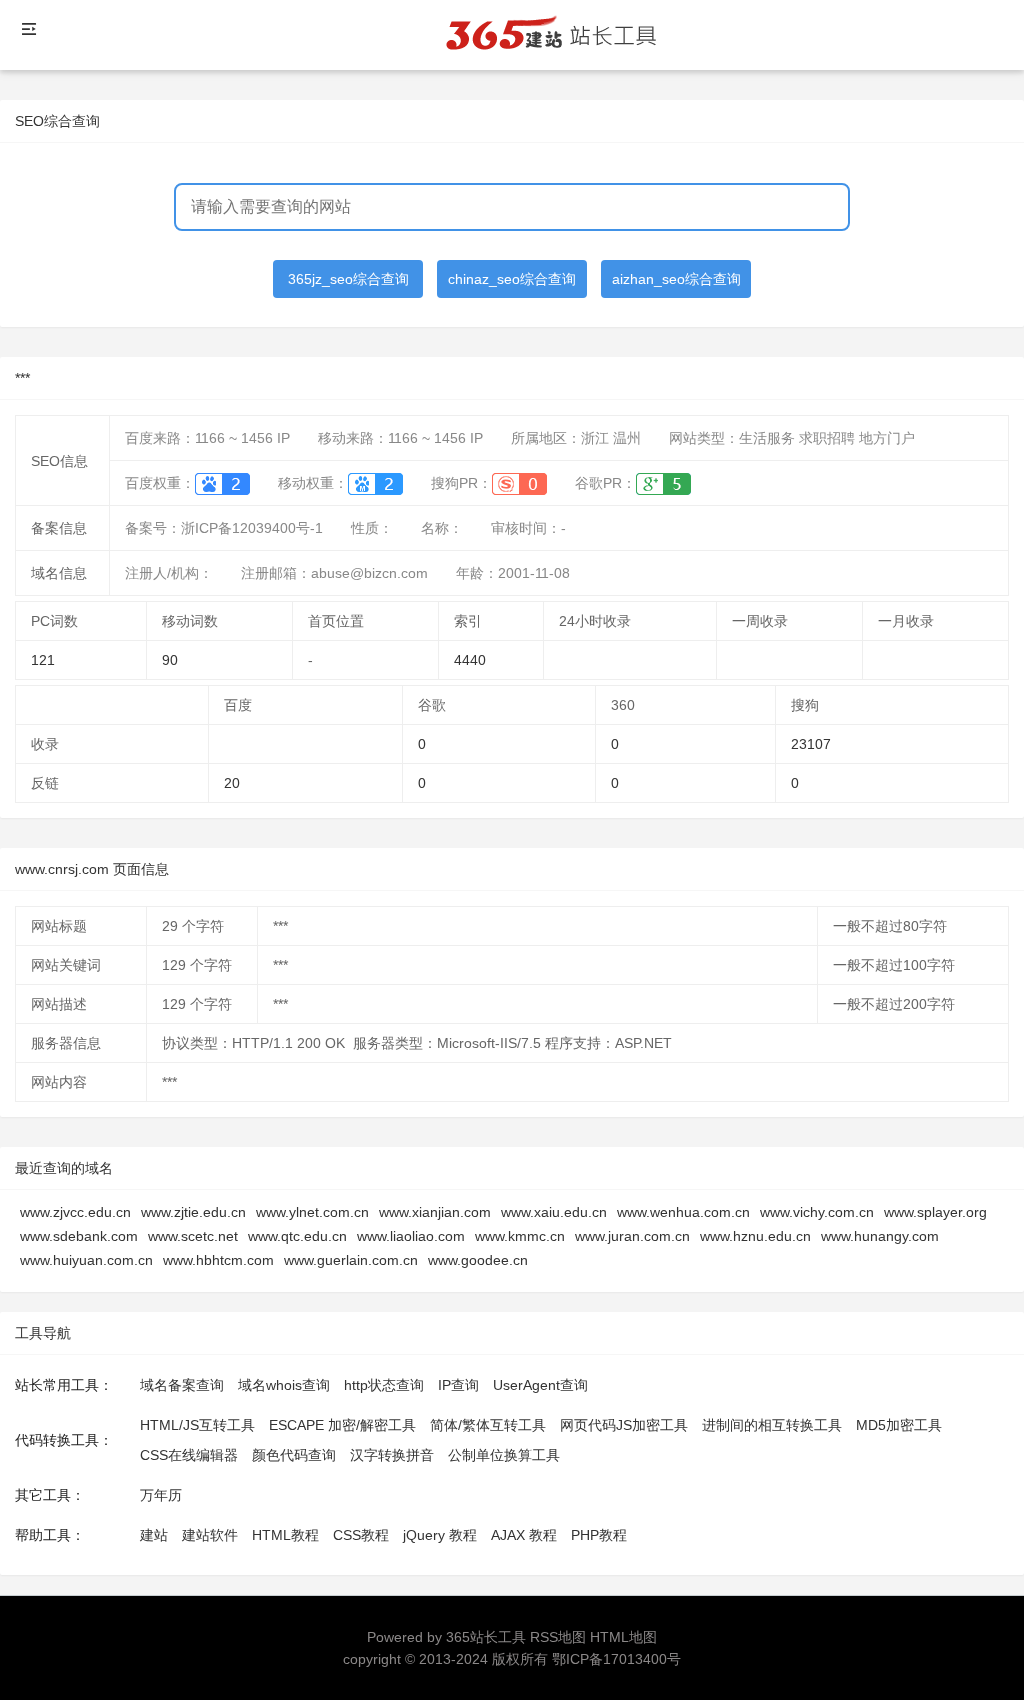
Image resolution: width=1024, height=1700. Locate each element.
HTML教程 (285, 1535)
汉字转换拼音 (392, 1455)
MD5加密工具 (899, 1425)
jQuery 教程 (440, 1535)
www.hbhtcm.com (218, 1260)
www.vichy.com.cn (817, 1212)
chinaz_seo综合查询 (512, 279)
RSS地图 (558, 1637)
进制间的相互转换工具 (772, 1425)
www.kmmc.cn (520, 1236)
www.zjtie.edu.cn (193, 1212)
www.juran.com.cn (632, 1236)
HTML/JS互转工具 (197, 1425)
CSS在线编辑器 (189, 1455)
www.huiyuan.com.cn (86, 1260)
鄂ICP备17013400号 (616, 1659)
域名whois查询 (284, 1385)
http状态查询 (384, 1385)
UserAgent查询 (540, 1385)
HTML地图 (623, 1637)
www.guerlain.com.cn (351, 1260)
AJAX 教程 (524, 1535)
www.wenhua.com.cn (683, 1212)
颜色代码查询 (294, 1455)
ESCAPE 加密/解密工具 (342, 1425)
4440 (470, 660)
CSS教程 (361, 1535)
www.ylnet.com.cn (312, 1212)
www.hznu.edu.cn (755, 1236)
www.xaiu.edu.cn (554, 1212)
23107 (811, 744)
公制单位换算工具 (504, 1455)
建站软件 (210, 1535)
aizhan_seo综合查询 (676, 279)
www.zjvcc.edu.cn (75, 1212)
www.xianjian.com (435, 1212)
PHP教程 (599, 1535)
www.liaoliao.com (411, 1236)
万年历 (161, 1495)
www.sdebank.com (79, 1236)
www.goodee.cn (478, 1260)
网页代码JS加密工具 (624, 1425)
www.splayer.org (935, 1212)
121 (43, 660)
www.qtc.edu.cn (297, 1236)
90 (170, 660)
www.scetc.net (193, 1236)
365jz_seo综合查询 (348, 279)
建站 (154, 1535)
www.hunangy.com (880, 1236)
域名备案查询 (182, 1385)
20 (232, 783)
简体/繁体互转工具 (488, 1425)
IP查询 (458, 1385)
